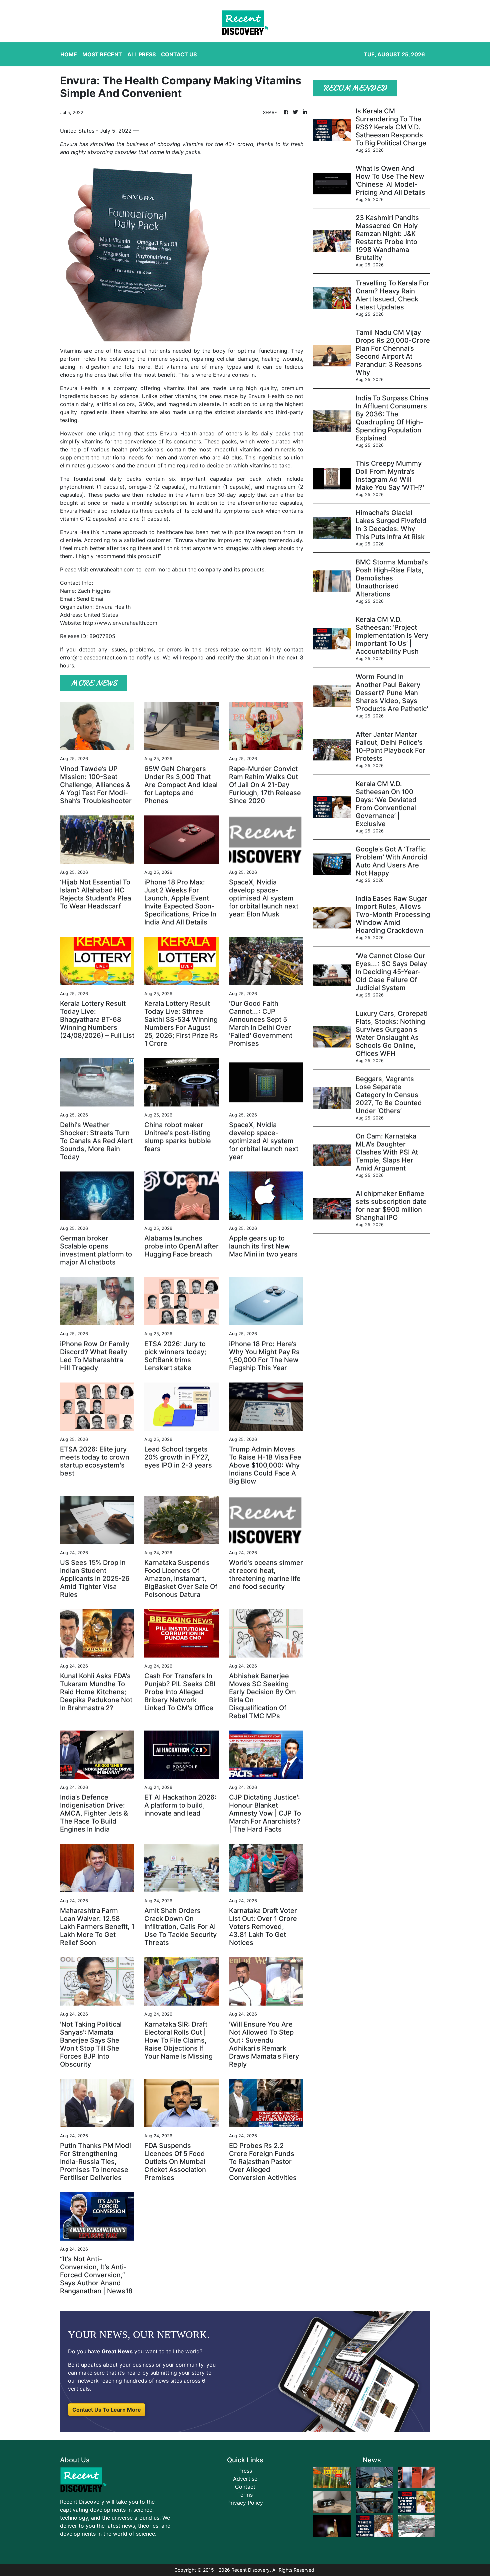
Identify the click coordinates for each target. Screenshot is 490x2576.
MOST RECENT (102, 54)
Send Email (91, 599)
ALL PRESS (141, 54)
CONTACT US (179, 54)
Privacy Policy (245, 2503)
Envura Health (78, 388)
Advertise (245, 2479)
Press (245, 2471)
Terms (245, 2495)
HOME (69, 54)
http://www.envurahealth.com (120, 623)
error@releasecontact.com (93, 657)
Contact (245, 2487)
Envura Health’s (79, 532)
